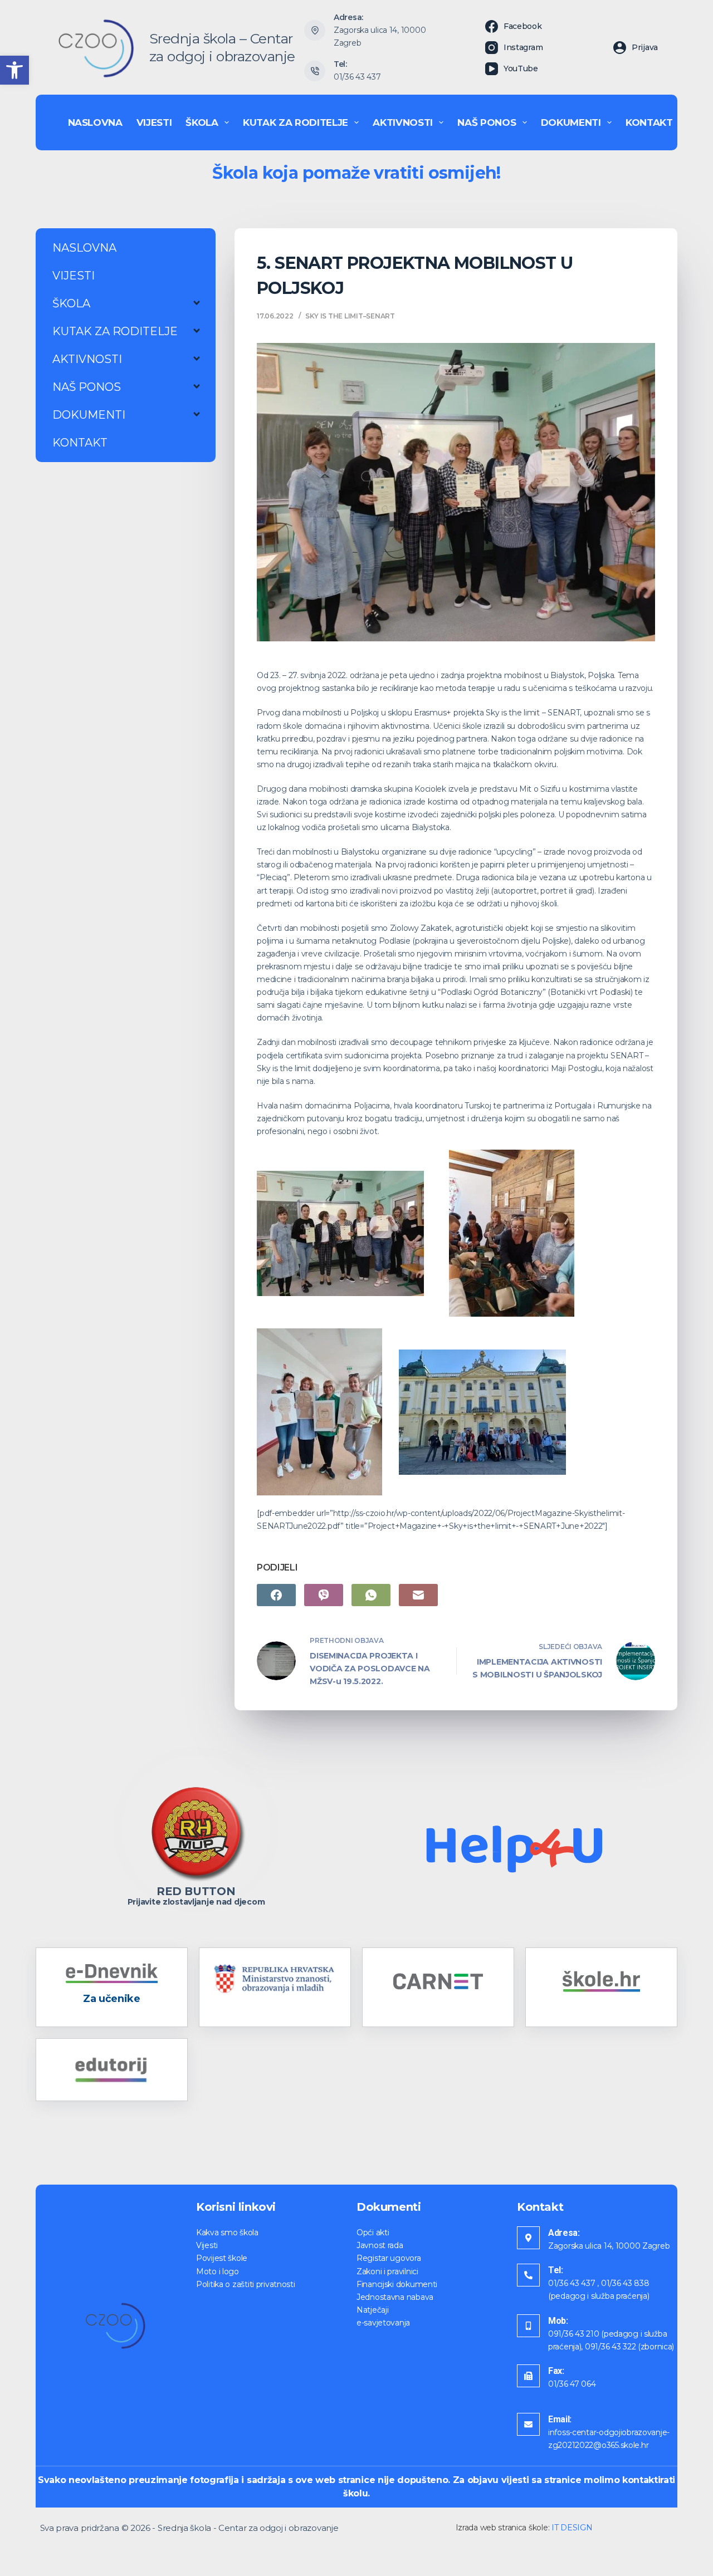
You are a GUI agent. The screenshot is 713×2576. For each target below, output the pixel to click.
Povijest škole (222, 2258)
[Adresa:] (528, 2238)
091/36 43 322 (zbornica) (629, 2347)
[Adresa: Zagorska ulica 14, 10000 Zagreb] (315, 31)
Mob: (558, 2321)
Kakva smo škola (227, 2232)
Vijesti (207, 2245)
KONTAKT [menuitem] (649, 122)
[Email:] (528, 2424)
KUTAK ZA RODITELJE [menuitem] (296, 122)
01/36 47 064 (572, 2384)
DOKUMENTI (89, 415)
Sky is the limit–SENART (350, 316)
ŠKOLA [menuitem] (202, 122)
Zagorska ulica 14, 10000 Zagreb (609, 2246)
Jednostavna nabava (395, 2297)
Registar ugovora (389, 2258)
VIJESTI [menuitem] (154, 122)
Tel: (556, 2270)
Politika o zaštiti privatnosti (246, 2284)
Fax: (556, 2371)
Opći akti (373, 2232)
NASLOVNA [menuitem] (95, 122)
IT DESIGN (572, 2528)
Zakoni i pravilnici (387, 2271)
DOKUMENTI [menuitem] (571, 122)
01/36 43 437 (357, 77)
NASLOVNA (84, 248)
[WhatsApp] (371, 1595)
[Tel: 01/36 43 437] (315, 71)
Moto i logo (218, 2271)
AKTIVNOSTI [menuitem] (403, 122)
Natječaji (372, 2310)
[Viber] (324, 1595)
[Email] (418, 1595)
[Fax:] (528, 2376)
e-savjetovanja (383, 2323)
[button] (14, 70)
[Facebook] (276, 1595)
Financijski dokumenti (397, 2284)
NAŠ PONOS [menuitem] (487, 122)
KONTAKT (80, 443)
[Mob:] (528, 2326)
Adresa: (564, 2233)
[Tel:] (528, 2275)
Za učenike (111, 1999)
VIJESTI (74, 276)
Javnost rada (380, 2245)
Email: (560, 2419)
